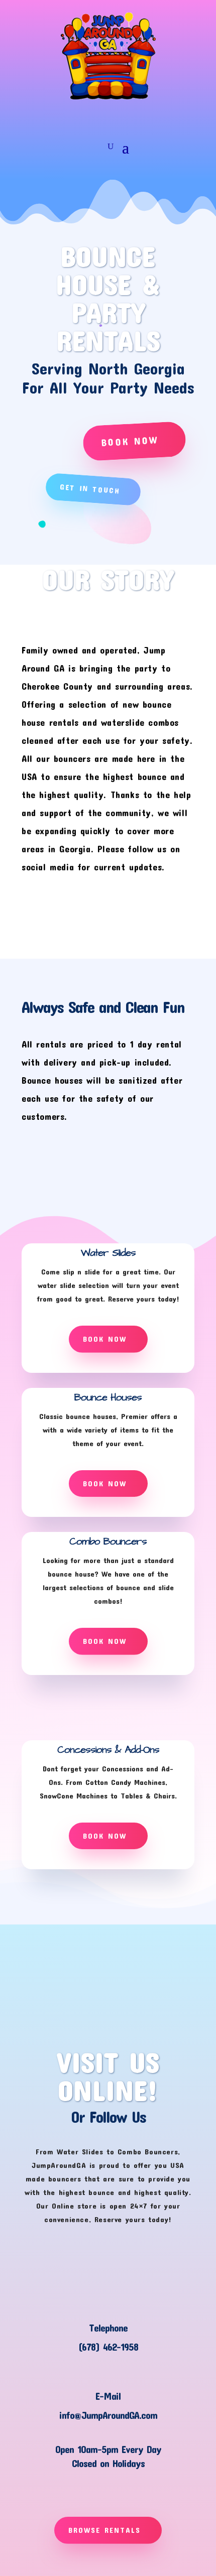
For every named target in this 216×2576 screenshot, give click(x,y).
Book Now (130, 440)
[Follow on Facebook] (89, 117)
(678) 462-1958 (108, 2347)
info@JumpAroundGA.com (108, 2415)
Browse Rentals (104, 2530)
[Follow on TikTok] (127, 117)
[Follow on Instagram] (108, 117)
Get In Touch (89, 489)
